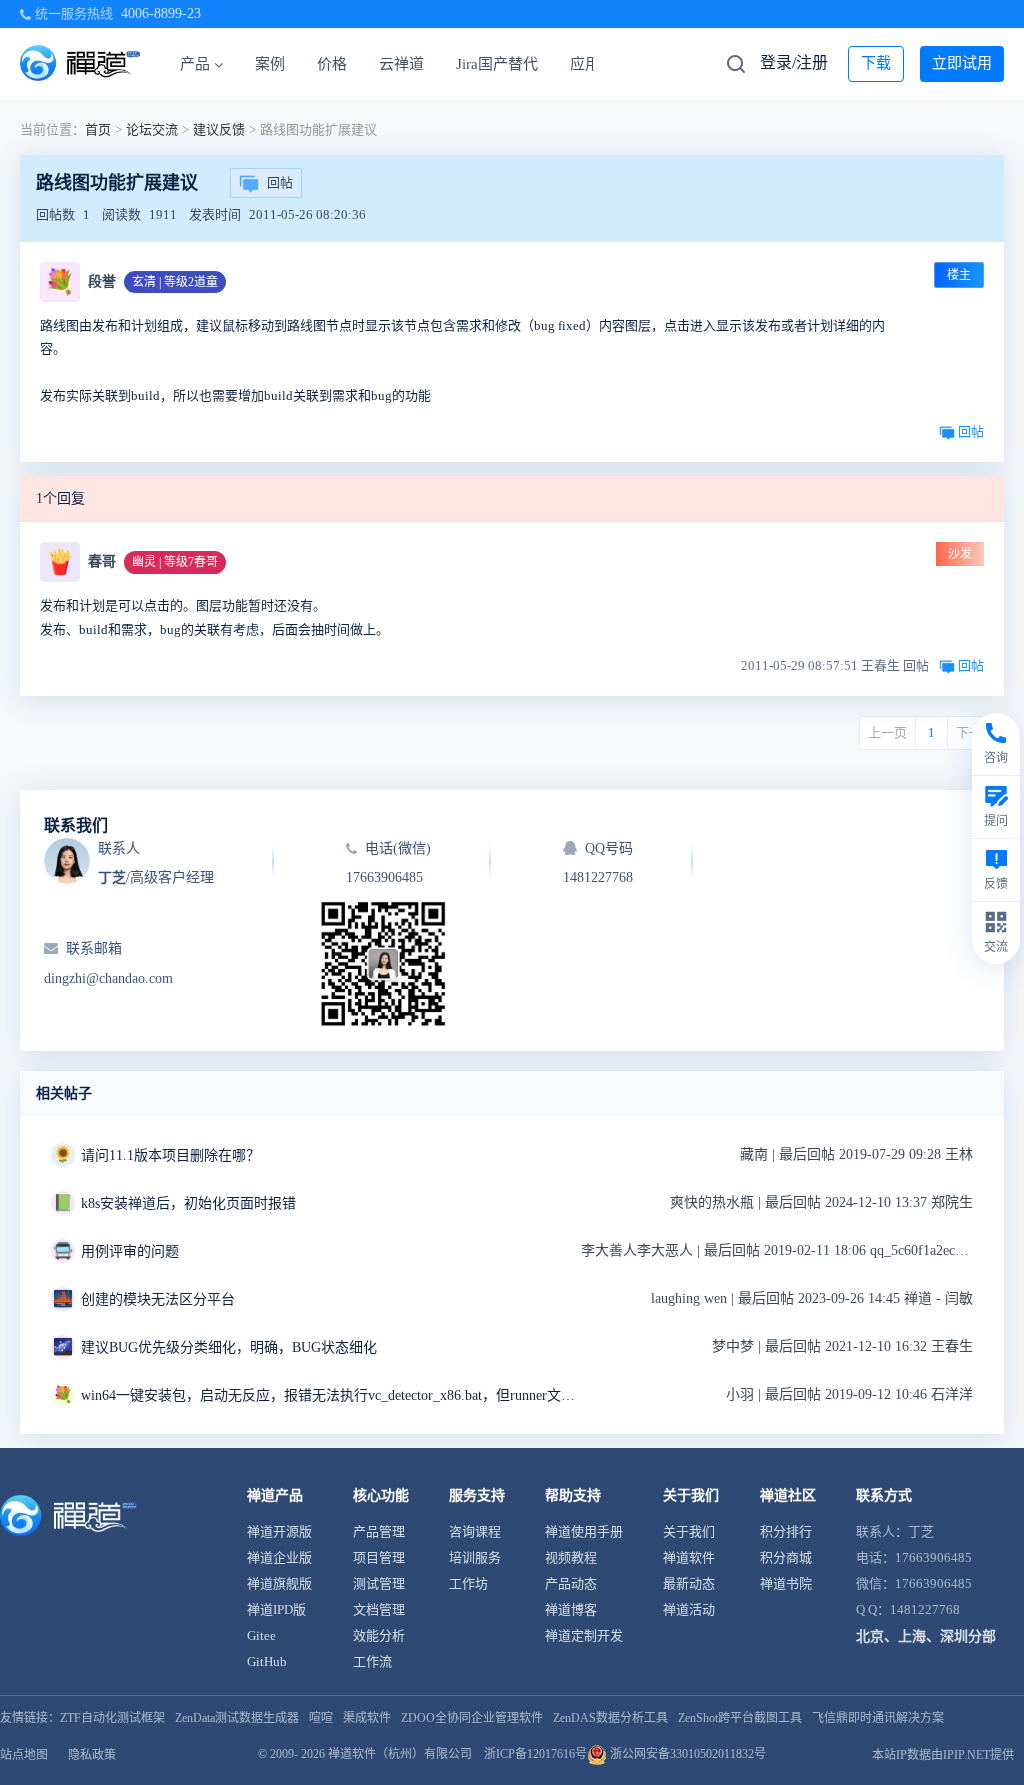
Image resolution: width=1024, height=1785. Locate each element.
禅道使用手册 (584, 1531)
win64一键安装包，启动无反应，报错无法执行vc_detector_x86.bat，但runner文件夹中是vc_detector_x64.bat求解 (331, 1395)
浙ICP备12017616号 (535, 1754)
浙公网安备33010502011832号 (686, 1754)
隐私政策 (92, 1755)
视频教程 (571, 1557)
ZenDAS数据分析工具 (610, 1718)
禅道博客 (571, 1609)
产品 (195, 64)
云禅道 (401, 64)
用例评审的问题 (130, 1251)
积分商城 (786, 1557)
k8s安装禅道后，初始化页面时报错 (188, 1203)
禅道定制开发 (584, 1635)
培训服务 (475, 1557)
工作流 (372, 1661)
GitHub (267, 1661)
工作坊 (468, 1583)
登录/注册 (794, 62)
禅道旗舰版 (279, 1583)
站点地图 (24, 1755)
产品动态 (571, 1583)
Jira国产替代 (497, 64)
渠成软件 (367, 1718)
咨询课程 (475, 1531)
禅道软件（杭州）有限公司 (400, 1754)
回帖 (280, 182)
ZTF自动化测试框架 (112, 1718)
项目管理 (379, 1557)
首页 (98, 129)
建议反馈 (219, 129)
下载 (876, 63)
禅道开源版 (279, 1531)
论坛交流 (152, 129)
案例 (270, 64)
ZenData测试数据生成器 (237, 1718)
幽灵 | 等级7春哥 (175, 562)
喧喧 (321, 1718)
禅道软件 (689, 1557)
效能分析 (379, 1635)
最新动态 (689, 1583)
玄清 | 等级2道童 (175, 282)
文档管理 (379, 1609)
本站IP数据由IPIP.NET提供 (943, 1755)
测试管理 (379, 1583)
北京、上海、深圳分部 (926, 1636)
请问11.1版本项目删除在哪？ (170, 1155)
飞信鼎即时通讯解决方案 (878, 1718)
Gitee (261, 1635)
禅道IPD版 (276, 1609)
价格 (332, 64)
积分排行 (786, 1531)
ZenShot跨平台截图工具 (740, 1718)
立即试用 (962, 63)
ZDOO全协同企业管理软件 (472, 1718)
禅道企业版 (279, 1557)
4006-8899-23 (161, 13)
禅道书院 (786, 1583)
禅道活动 (689, 1609)
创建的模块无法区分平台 (158, 1299)
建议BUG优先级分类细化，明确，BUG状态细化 (229, 1347)
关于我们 (689, 1531)
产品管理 (379, 1531)
